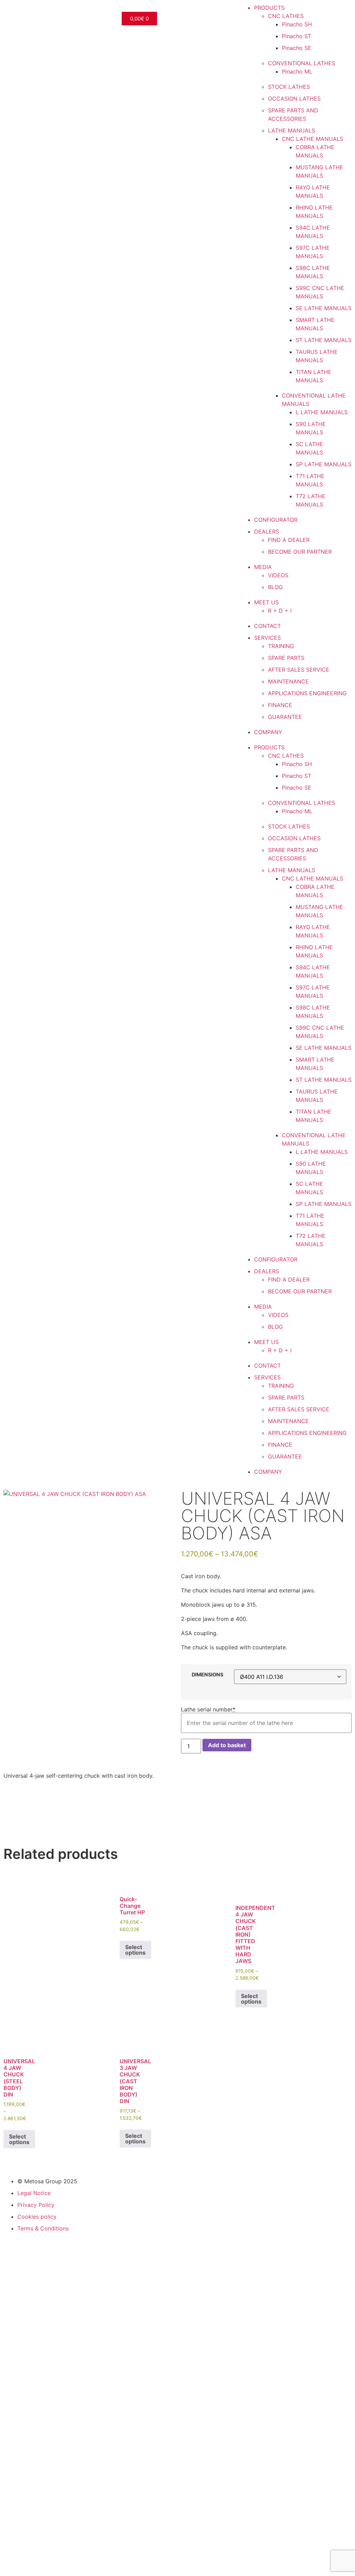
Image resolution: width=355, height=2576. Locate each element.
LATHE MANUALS (292, 130)
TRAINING (281, 646)
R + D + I (280, 611)
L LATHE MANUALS (322, 412)
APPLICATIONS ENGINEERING (307, 693)
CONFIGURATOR (276, 520)
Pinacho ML (297, 71)
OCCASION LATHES (294, 99)
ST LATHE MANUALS (324, 340)
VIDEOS (278, 575)
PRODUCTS (269, 8)
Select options (135, 1950)
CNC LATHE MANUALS (313, 139)
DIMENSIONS (207, 1675)
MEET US (266, 602)
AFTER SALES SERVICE (299, 670)
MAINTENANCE (288, 681)
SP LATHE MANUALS (324, 464)
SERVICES (267, 638)
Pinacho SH (297, 24)
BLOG (275, 587)
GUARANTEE (285, 717)
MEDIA (263, 567)
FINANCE (280, 705)
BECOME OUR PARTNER (300, 552)
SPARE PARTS (286, 658)
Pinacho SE (297, 48)
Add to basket (227, 1745)
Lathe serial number (208, 1709)
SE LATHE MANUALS (324, 308)
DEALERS (267, 532)
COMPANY (268, 732)
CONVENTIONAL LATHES (302, 63)
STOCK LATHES (289, 87)
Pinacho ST (297, 36)
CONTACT (267, 626)
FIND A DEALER (289, 540)
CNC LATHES (286, 16)
